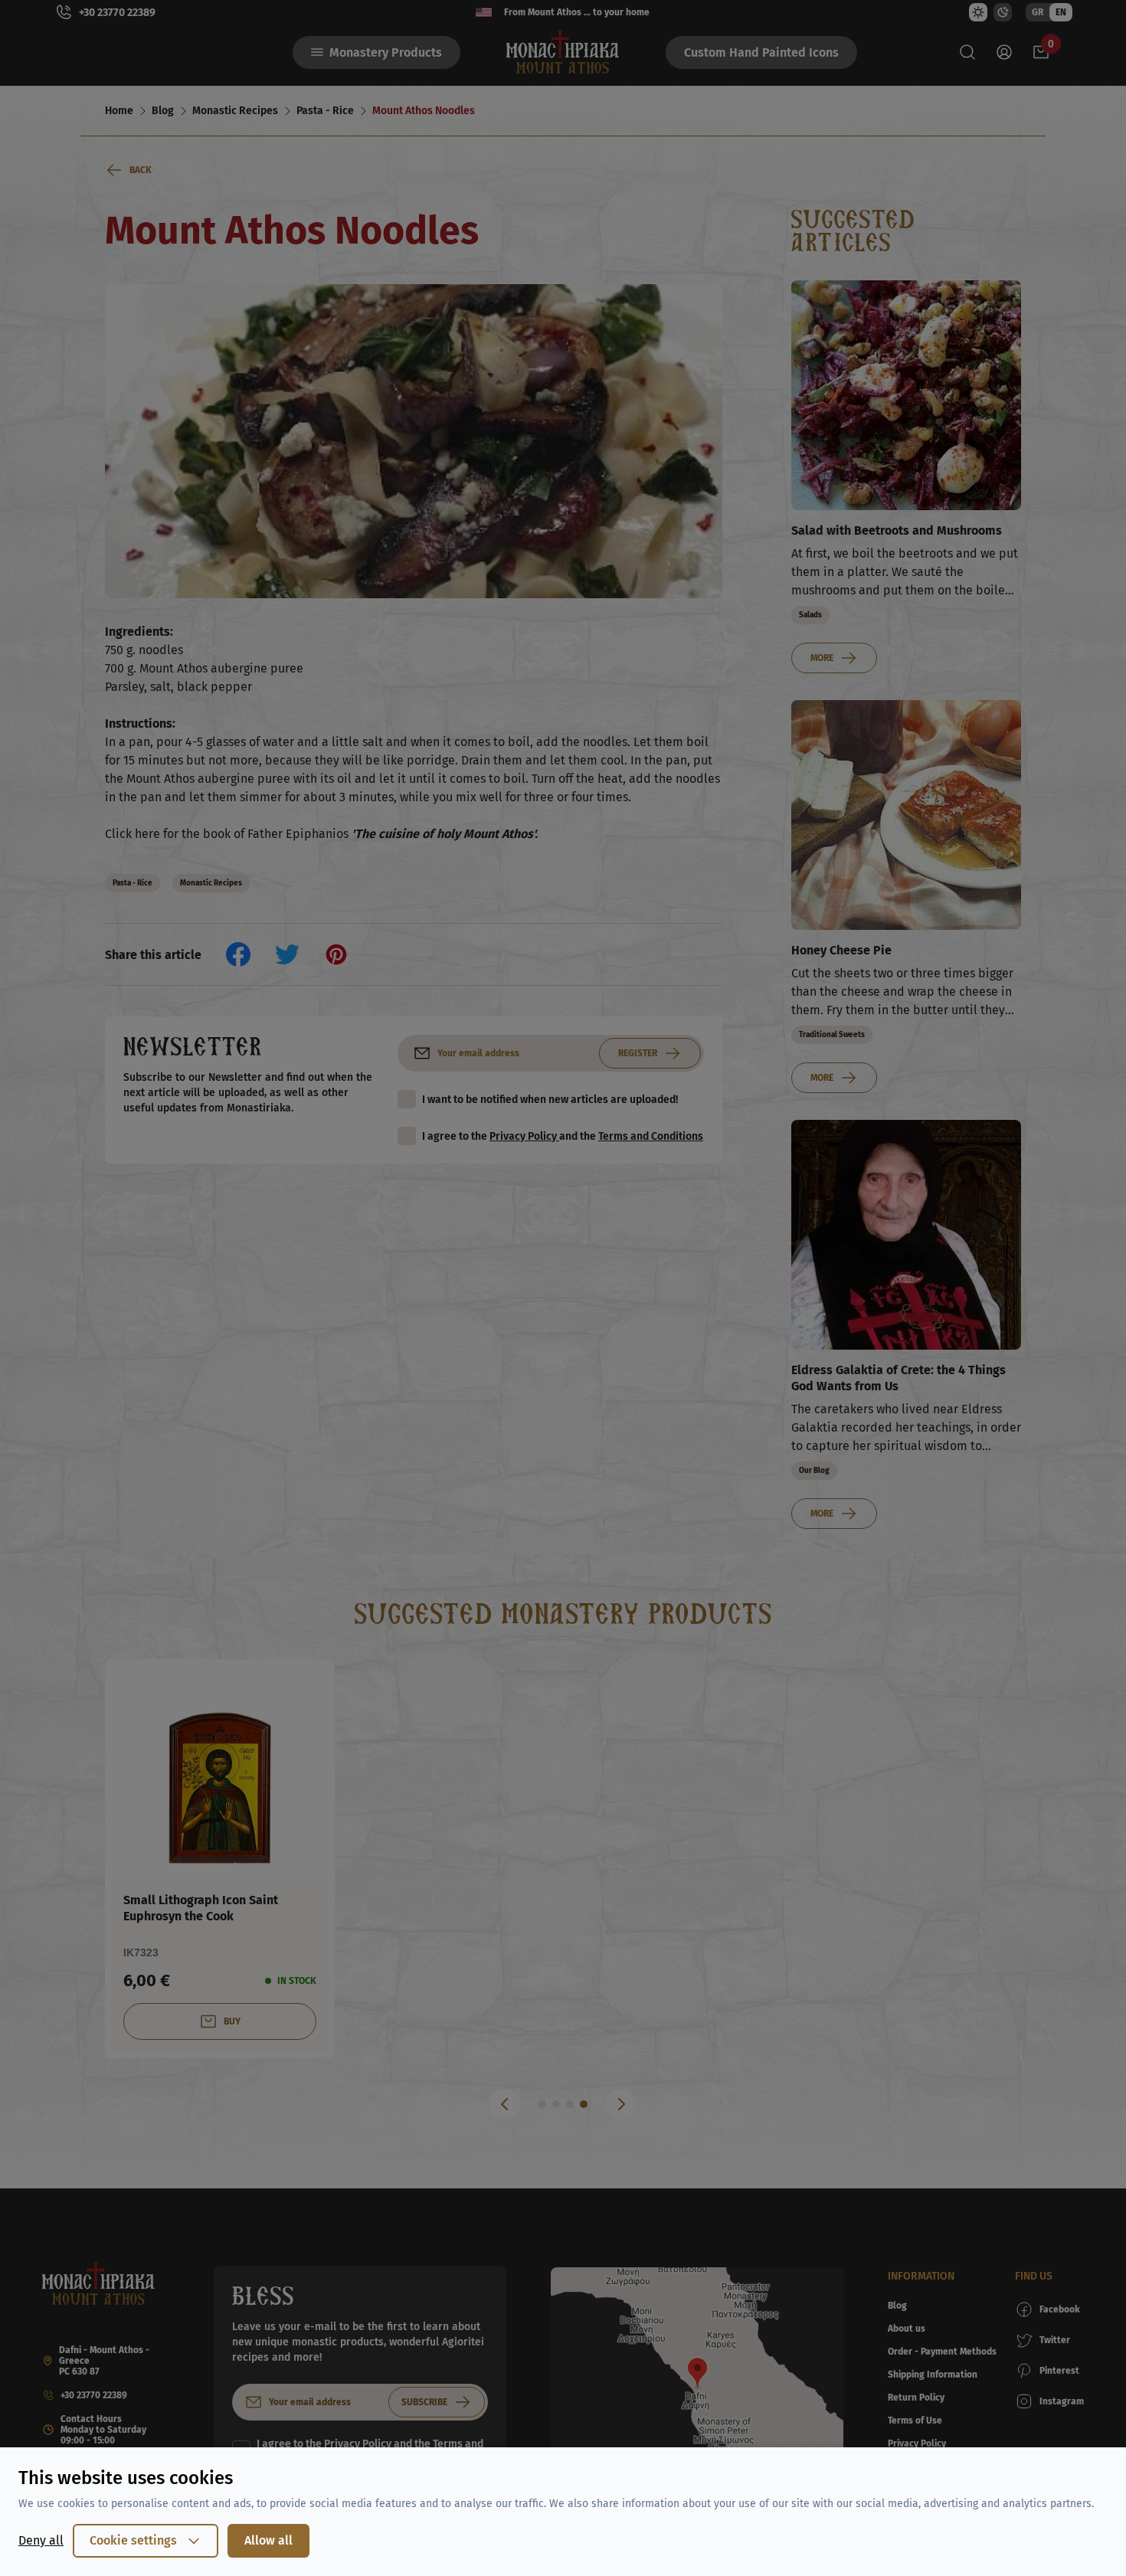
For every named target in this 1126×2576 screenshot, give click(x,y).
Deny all (41, 2540)
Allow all (268, 2540)
